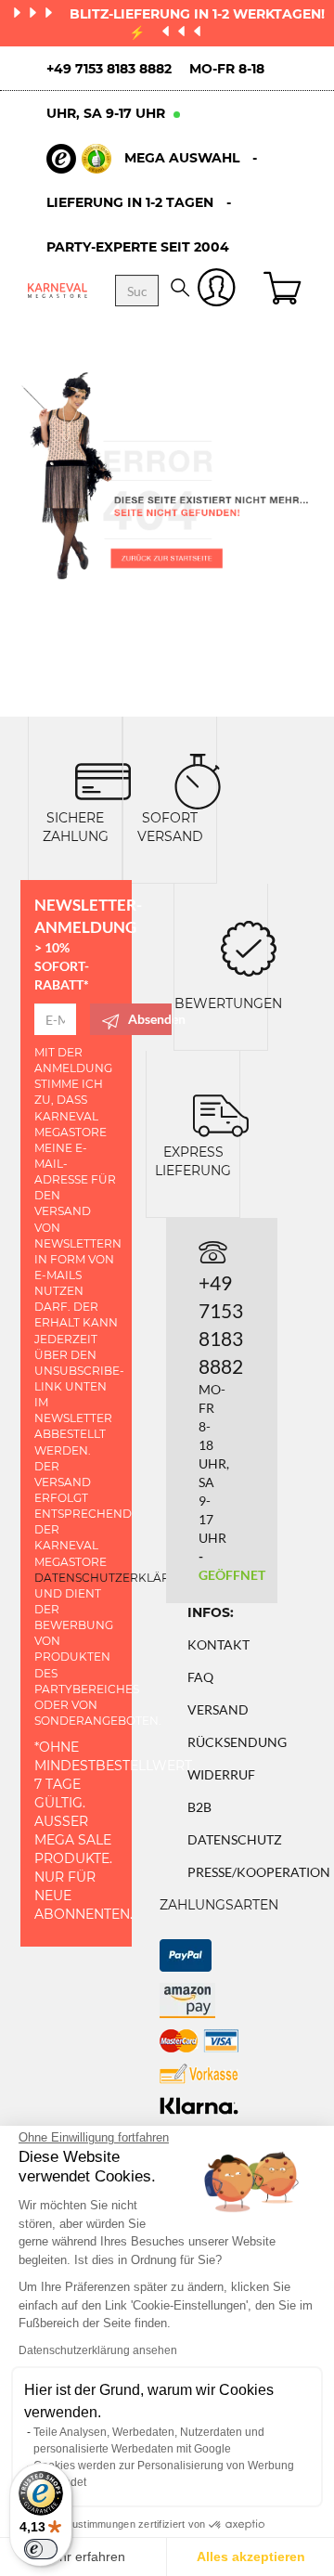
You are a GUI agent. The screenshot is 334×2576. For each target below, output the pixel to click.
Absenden (150, 1019)
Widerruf (221, 1774)
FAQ (200, 1677)
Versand (218, 1709)
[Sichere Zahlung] (103, 779)
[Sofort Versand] (198, 779)
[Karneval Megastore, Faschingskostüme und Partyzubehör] (58, 290)
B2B (199, 1807)
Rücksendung (237, 1742)
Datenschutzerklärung (116, 1578)
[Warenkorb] (285, 291)
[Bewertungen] (249, 946)
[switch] (41, 2549)
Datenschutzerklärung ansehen (98, 2350)
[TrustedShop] (79, 159)
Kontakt (218, 1644)
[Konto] (217, 291)
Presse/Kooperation (259, 1872)
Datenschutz (235, 1839)
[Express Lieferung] (221, 1113)
